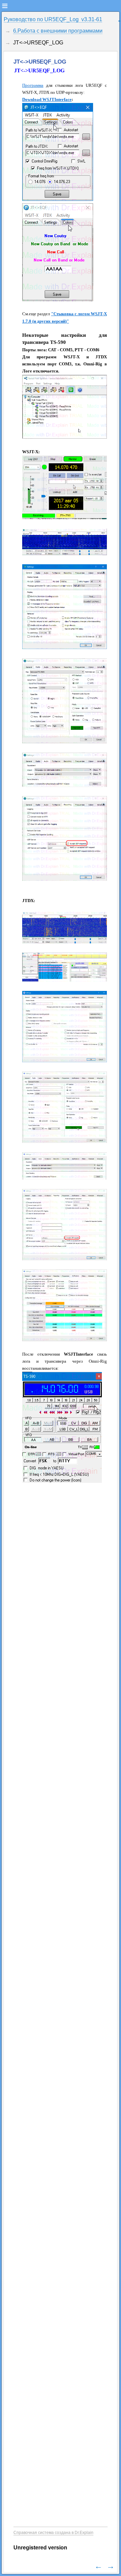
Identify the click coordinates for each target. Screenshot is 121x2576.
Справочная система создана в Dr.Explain (53, 2533)
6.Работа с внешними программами (58, 31)
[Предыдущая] (98, 2566)
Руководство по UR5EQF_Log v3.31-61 (53, 19)
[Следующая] (111, 2566)
